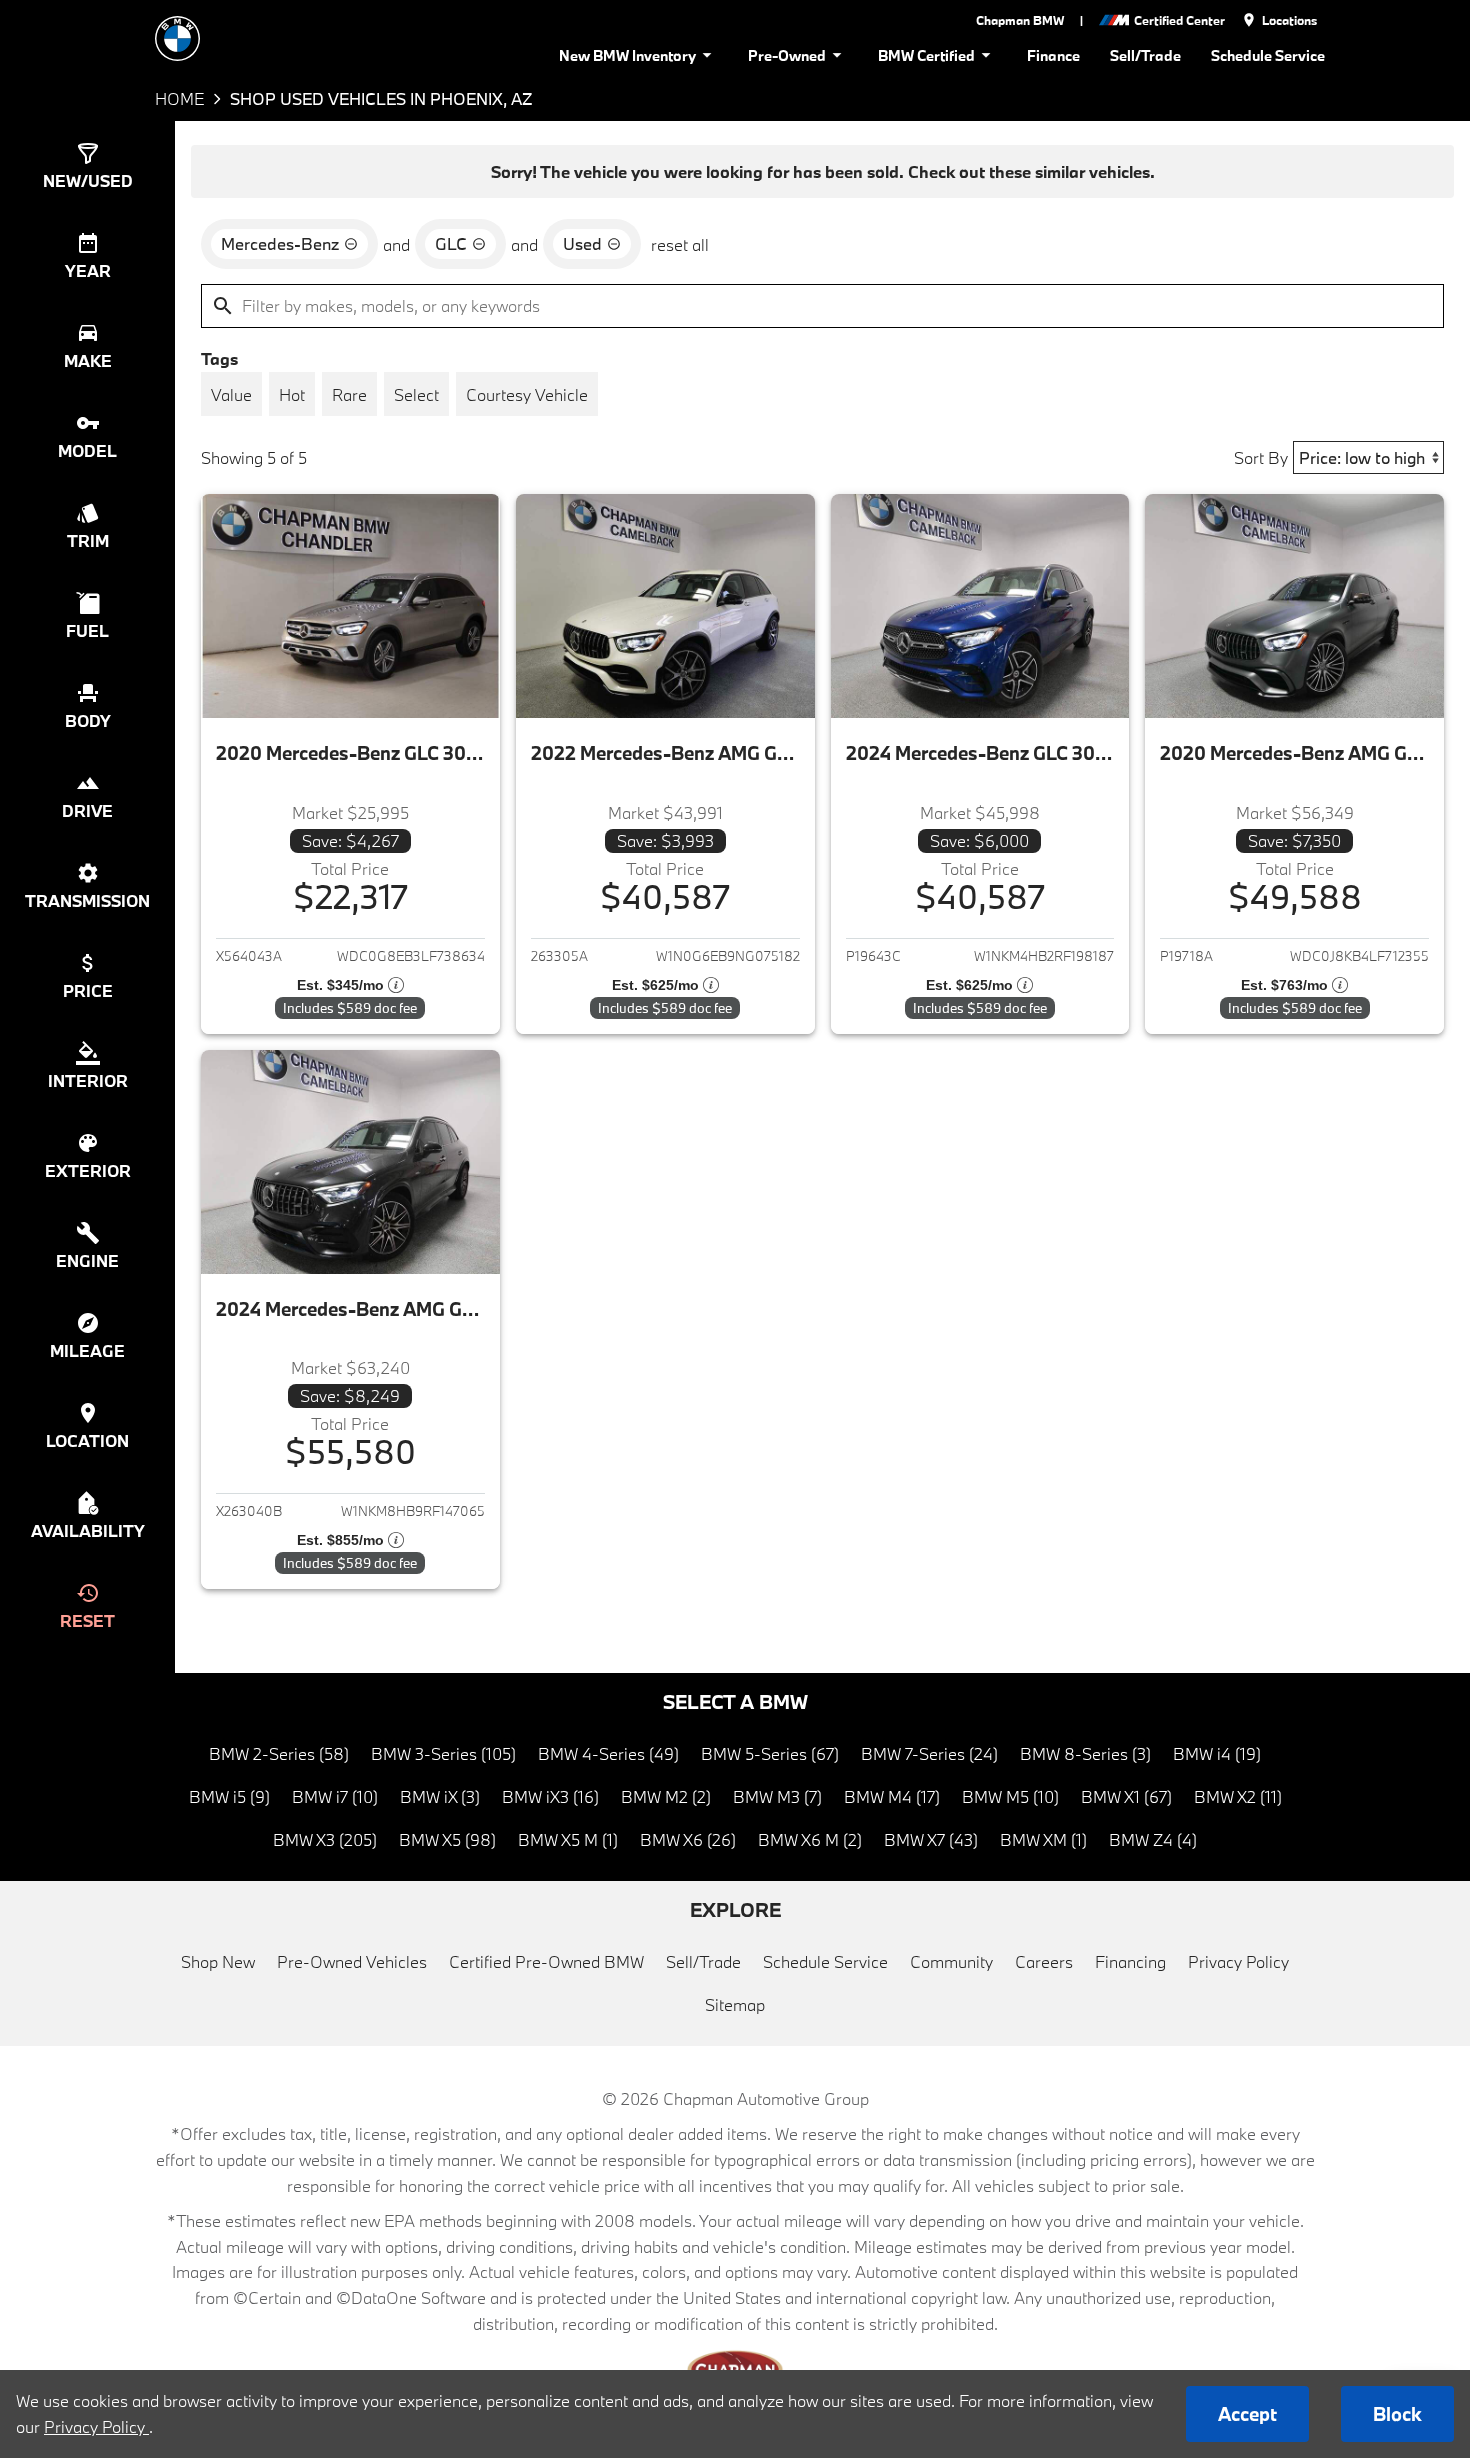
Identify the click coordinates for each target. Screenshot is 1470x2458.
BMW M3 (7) (777, 1796)
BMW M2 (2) (666, 1796)
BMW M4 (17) (892, 1796)
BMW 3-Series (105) (443, 1753)
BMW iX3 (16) (550, 1796)
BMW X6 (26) (688, 1839)
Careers (1044, 1961)
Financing (1130, 1961)
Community (951, 1961)
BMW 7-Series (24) (929, 1753)
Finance (1053, 55)
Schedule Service (1268, 55)
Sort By (1261, 457)
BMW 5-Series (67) (770, 1753)
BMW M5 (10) (1010, 1796)
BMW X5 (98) (447, 1839)
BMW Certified (926, 55)
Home (179, 98)
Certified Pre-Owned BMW (546, 1961)
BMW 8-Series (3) (1085, 1753)
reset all (680, 244)
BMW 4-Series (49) (608, 1753)
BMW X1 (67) (1126, 1796)
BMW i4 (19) (1217, 1753)
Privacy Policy (1238, 1961)
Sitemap (735, 2004)
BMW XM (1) (1043, 1839)
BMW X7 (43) (931, 1839)
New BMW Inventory (627, 55)
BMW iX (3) (440, 1796)
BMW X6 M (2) (810, 1839)
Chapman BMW (1020, 20)
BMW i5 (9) (229, 1796)
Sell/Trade (1145, 55)
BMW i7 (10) (335, 1796)
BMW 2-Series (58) (279, 1753)
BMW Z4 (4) (1153, 1839)
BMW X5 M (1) (568, 1839)
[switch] (231, 394)
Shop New (218, 1961)
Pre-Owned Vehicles (352, 1961)
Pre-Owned (787, 55)
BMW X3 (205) (325, 1839)
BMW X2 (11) (1238, 1796)
